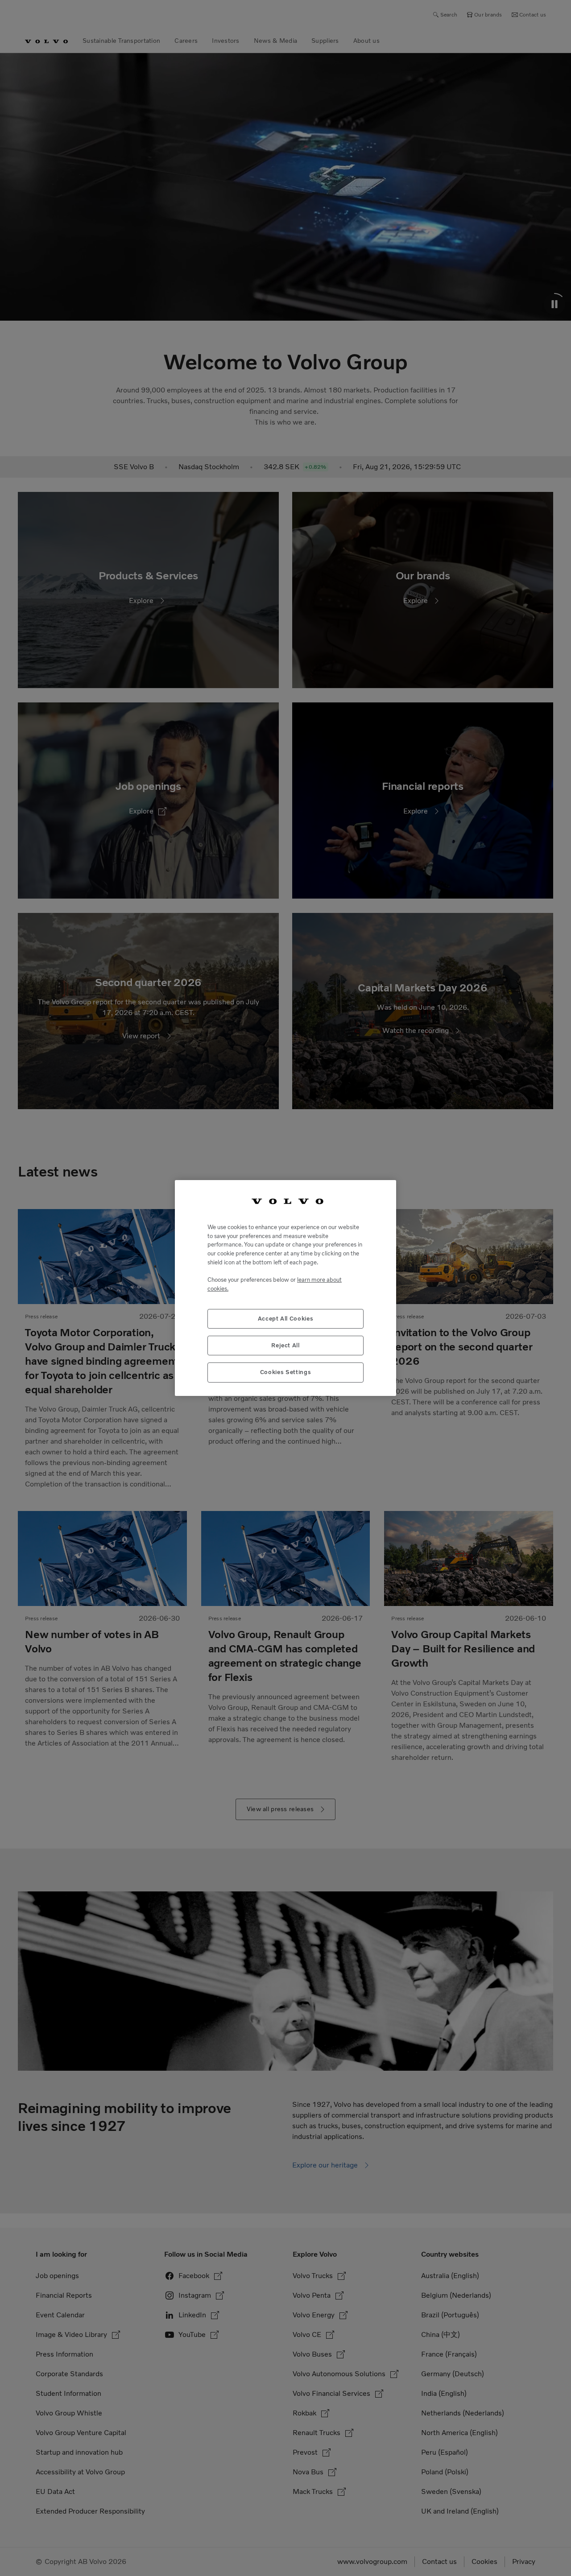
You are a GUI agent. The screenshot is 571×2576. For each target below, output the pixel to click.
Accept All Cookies (286, 1319)
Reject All (285, 1345)
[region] (285, 1288)
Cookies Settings (286, 1372)
